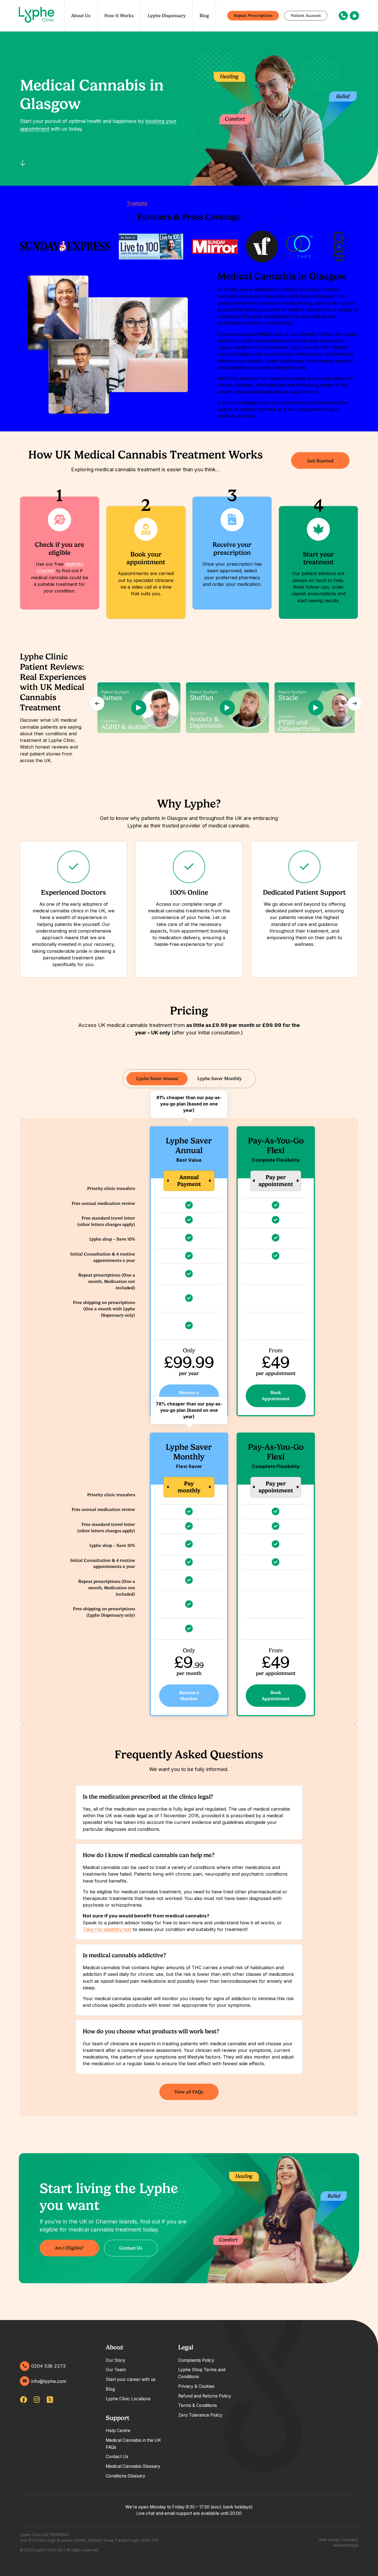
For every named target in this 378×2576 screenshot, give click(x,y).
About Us (81, 15)
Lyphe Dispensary (167, 15)
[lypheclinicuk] (24, 2400)
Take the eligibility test (107, 1929)
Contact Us (131, 2248)
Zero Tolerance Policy (200, 2415)
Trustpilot (137, 203)
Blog (204, 15)
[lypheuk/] (37, 2400)
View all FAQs (189, 2092)
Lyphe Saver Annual (157, 1078)
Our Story (116, 2360)
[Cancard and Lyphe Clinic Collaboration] (300, 247)
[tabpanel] (189, 1812)
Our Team (116, 2370)
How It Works (119, 15)
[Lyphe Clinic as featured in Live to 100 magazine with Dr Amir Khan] (151, 247)
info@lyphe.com (49, 2381)
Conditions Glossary (125, 2476)
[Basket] (354, 16)
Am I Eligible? (69, 2248)
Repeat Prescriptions (253, 15)
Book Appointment (276, 1396)
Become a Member (189, 1396)
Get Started (320, 461)
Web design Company (339, 2540)
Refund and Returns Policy (205, 2396)
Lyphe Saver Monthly (220, 1078)
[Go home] (37, 16)
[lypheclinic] (50, 2400)
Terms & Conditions (198, 2405)
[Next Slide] (354, 703)
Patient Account (306, 15)
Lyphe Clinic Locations (128, 2399)
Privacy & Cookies (196, 2386)
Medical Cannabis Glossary (133, 2466)
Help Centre (118, 2431)
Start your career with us (131, 2379)
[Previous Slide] (97, 703)
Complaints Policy (196, 2360)
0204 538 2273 (48, 2366)
